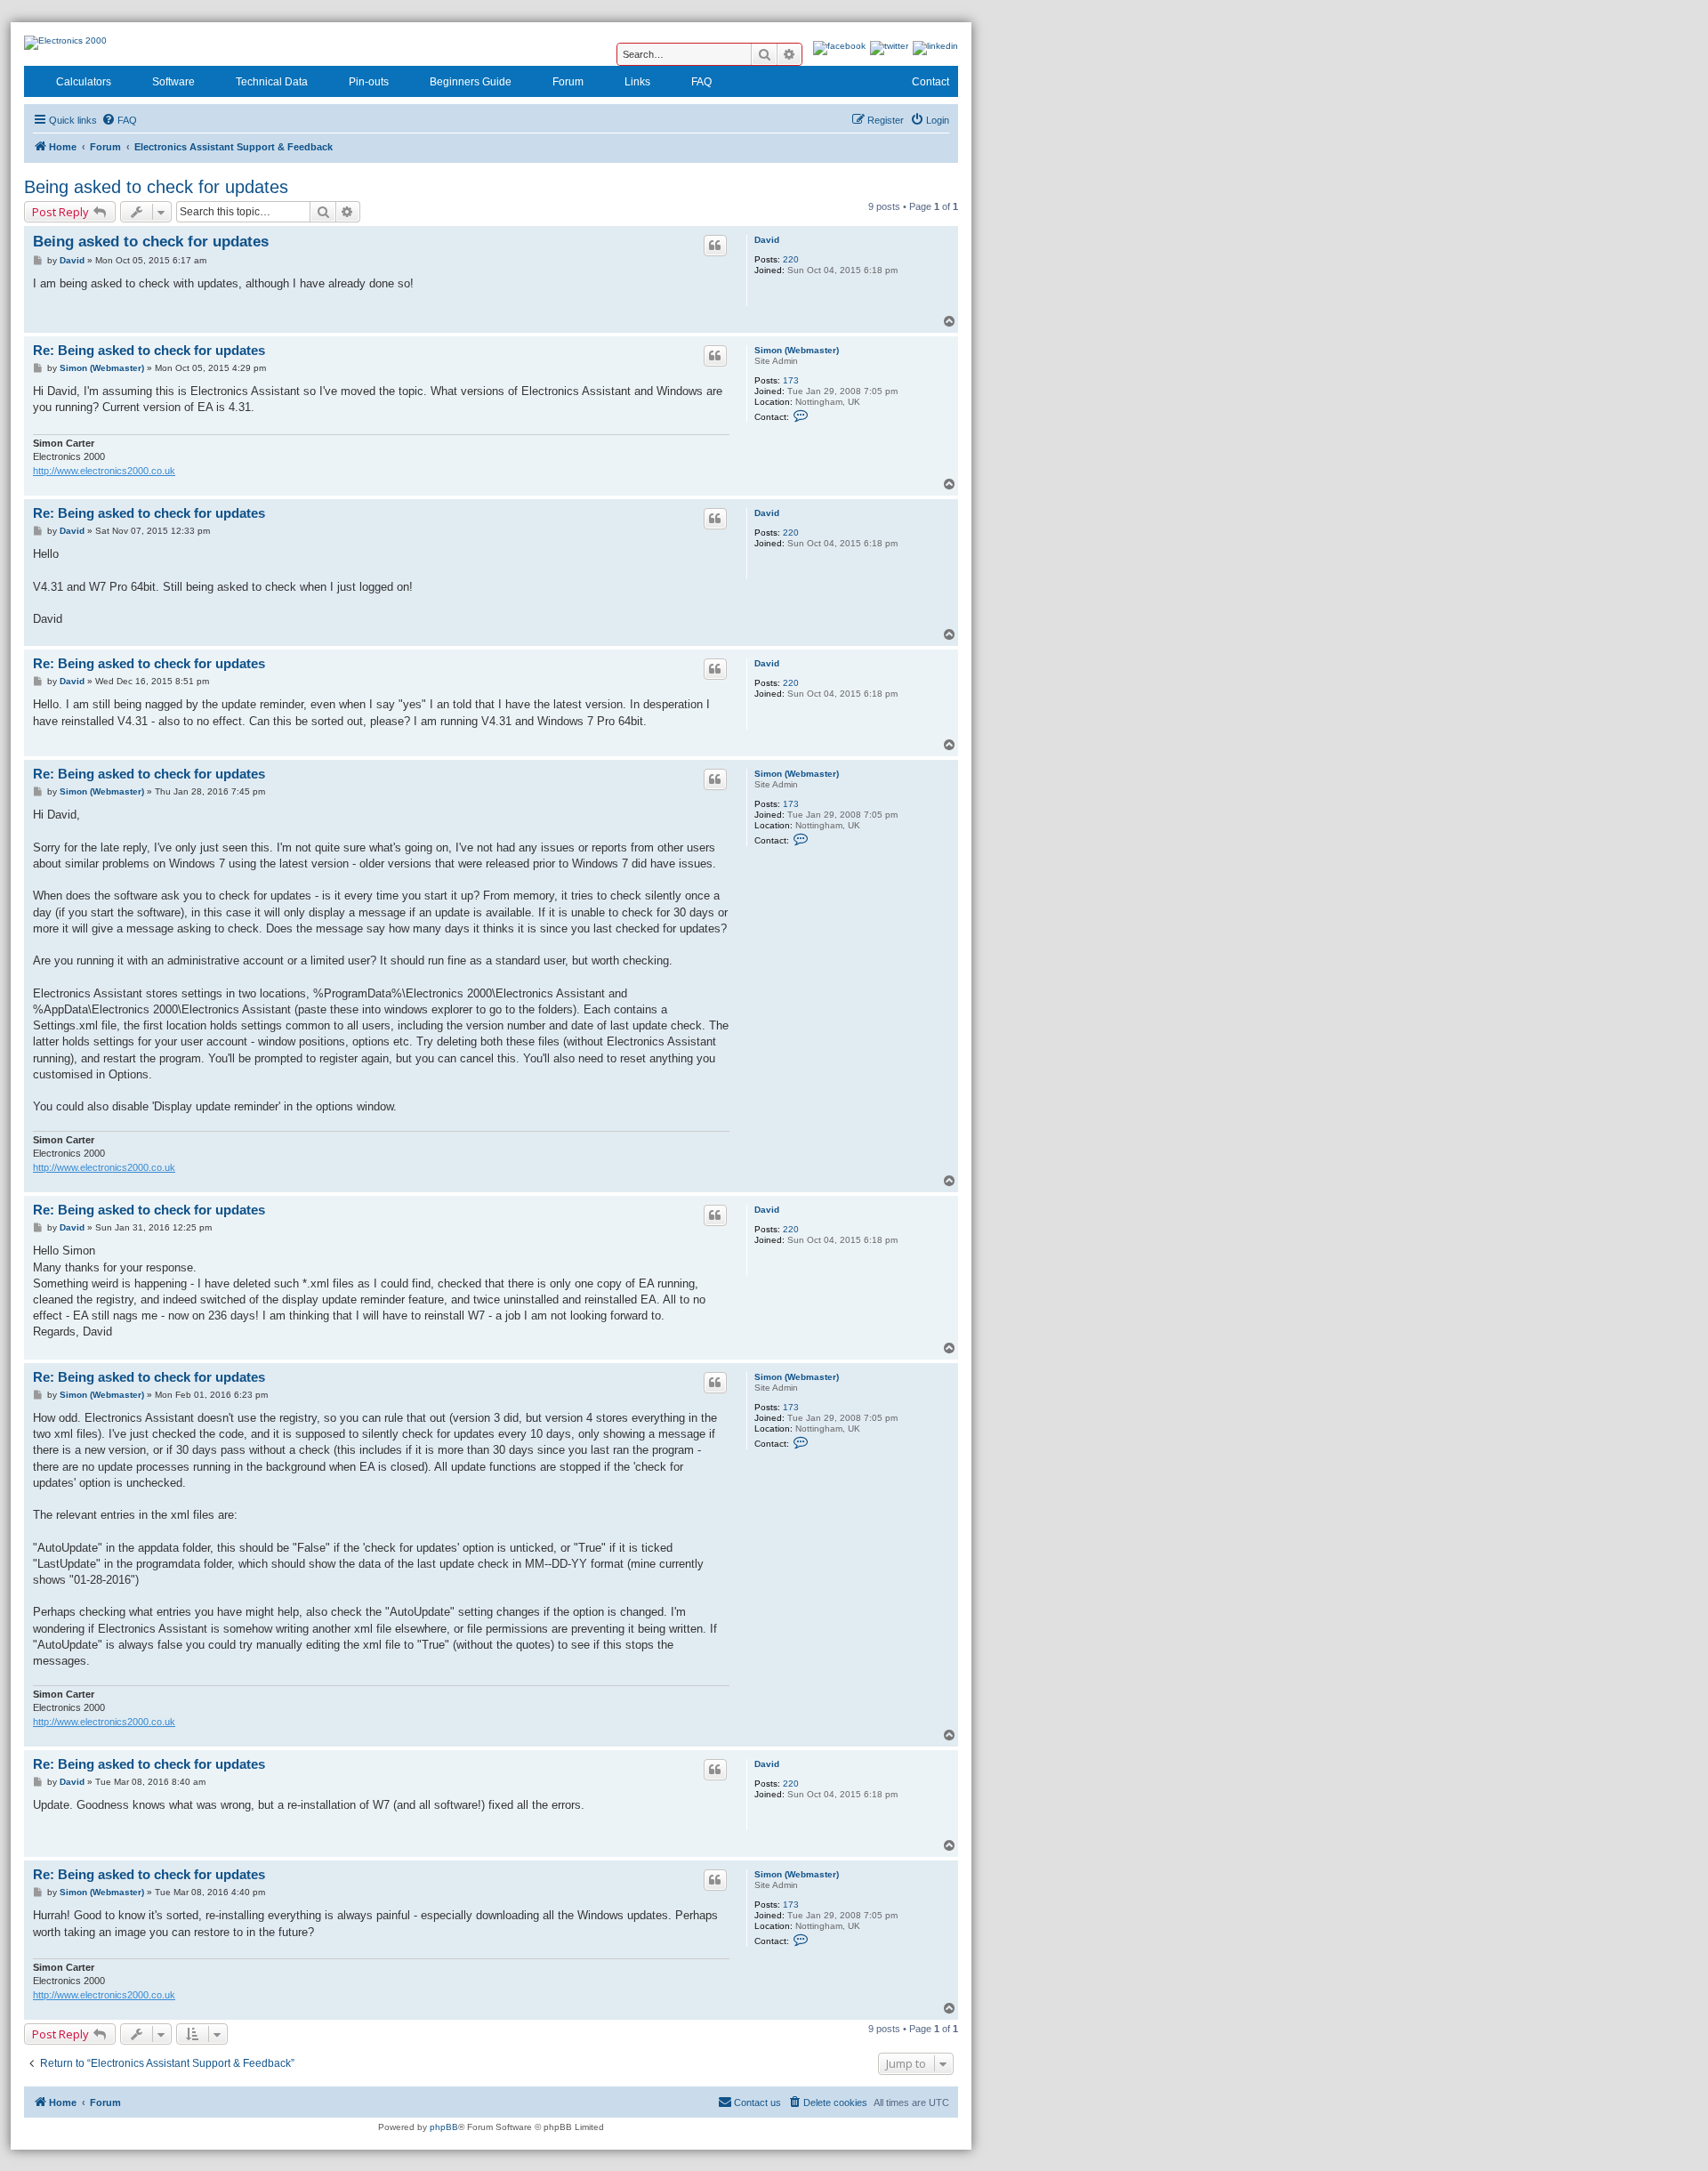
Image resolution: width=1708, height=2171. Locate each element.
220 (791, 259)
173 (791, 380)
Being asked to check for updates (156, 187)
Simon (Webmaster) (797, 350)
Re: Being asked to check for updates (149, 350)
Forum (568, 82)
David (767, 240)
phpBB (444, 2127)
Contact (931, 82)
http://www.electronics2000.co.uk (104, 471)
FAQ (701, 82)
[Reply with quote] (715, 246)
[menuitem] (119, 120)
